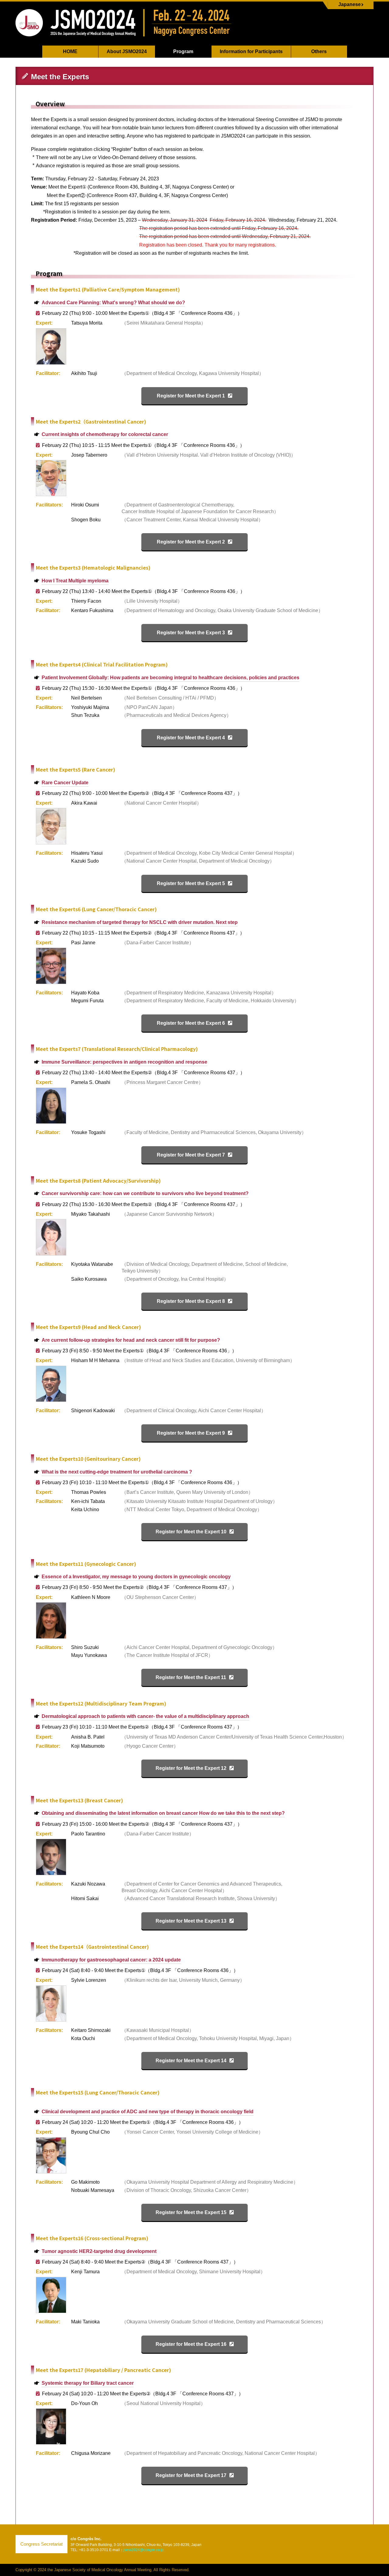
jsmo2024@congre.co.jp (144, 2550)
